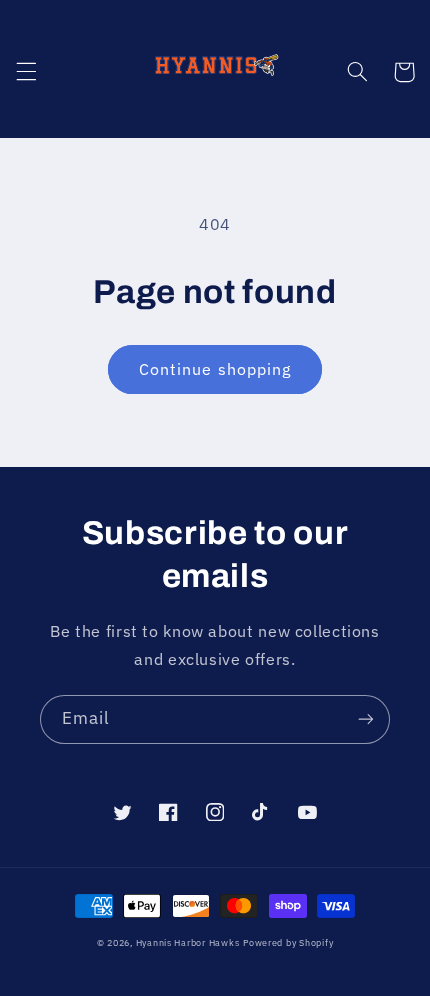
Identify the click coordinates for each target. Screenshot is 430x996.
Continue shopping (215, 369)
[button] (26, 72)
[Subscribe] (366, 719)
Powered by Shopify (288, 942)
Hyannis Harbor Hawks (188, 942)
